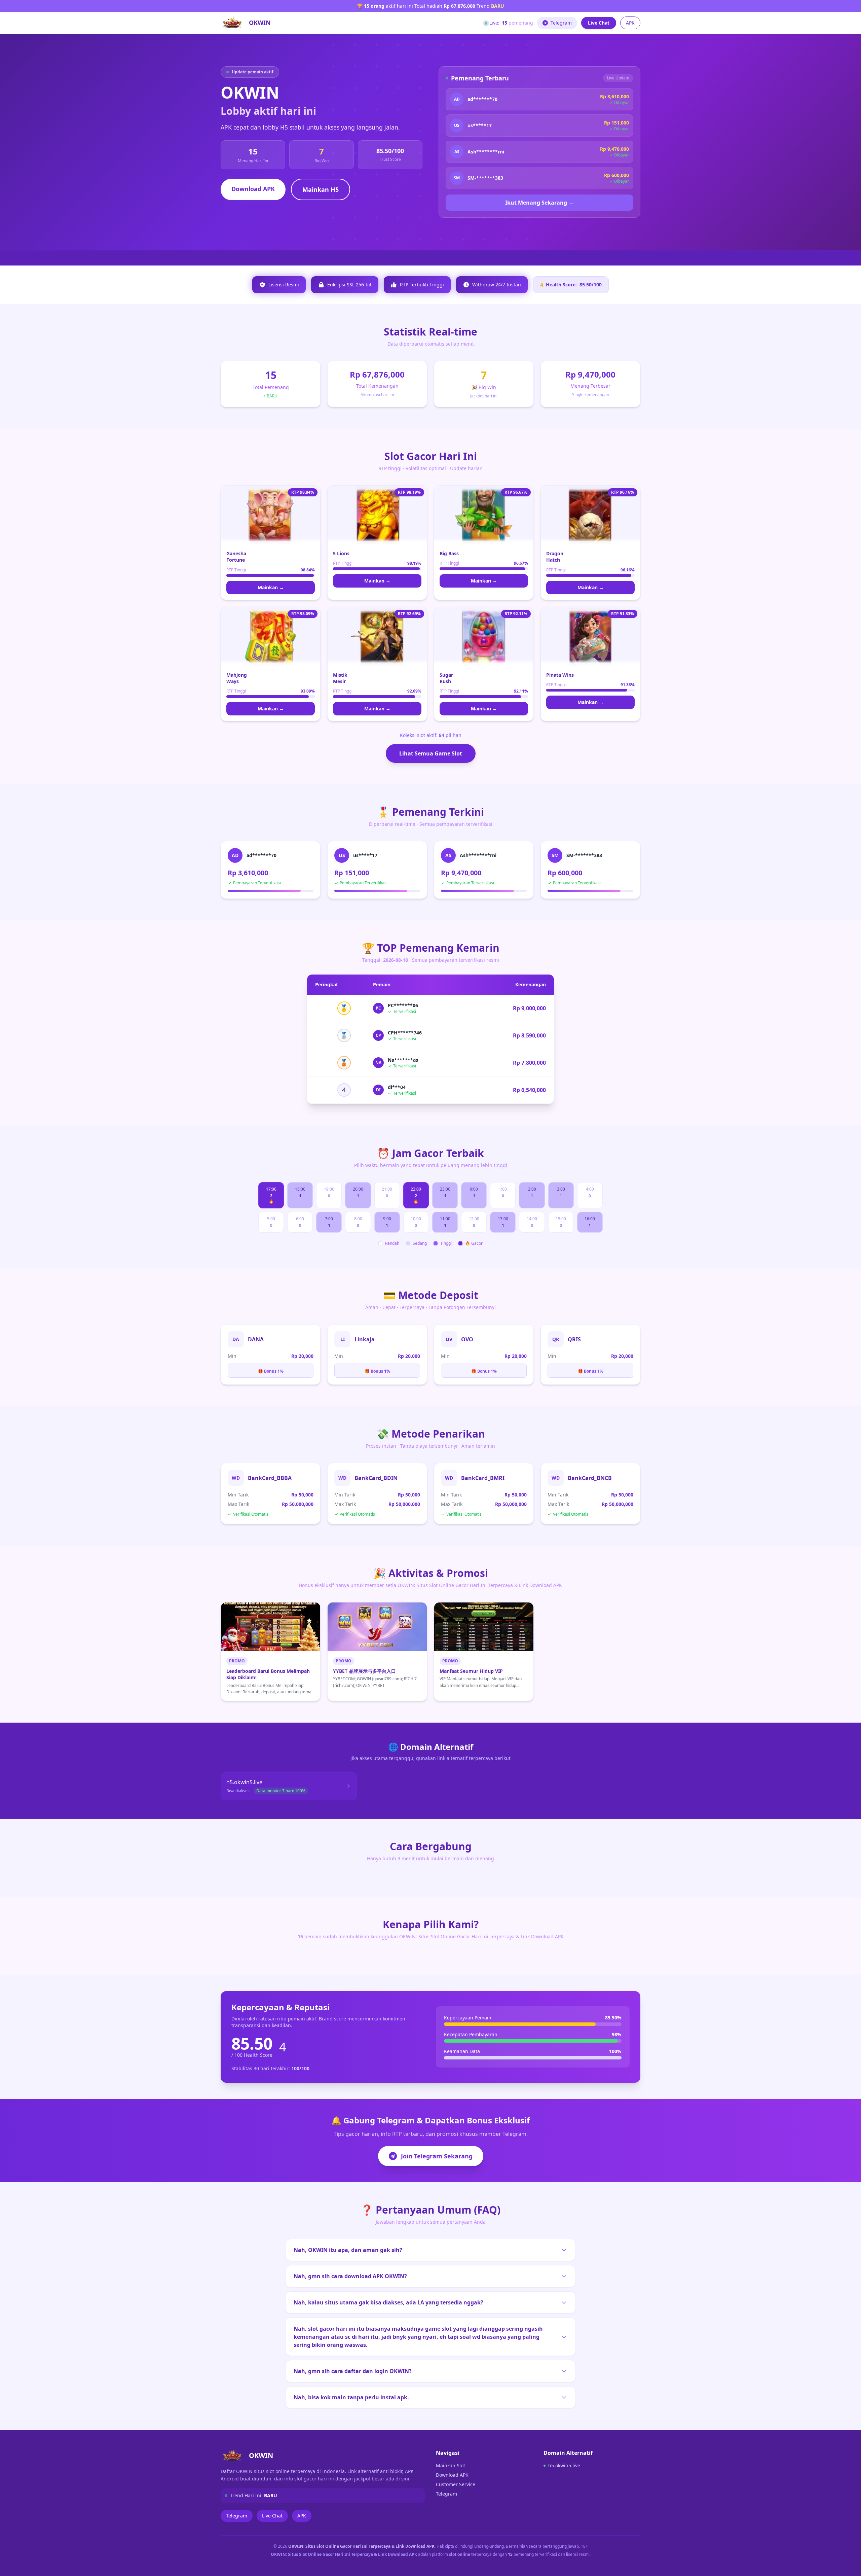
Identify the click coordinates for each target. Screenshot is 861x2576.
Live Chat (599, 23)
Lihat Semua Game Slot (431, 753)
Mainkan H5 (321, 189)
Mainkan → (271, 587)
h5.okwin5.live (564, 2465)
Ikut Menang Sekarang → (539, 203)
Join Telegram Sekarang (437, 2156)
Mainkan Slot (451, 2465)
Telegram (561, 23)
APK (630, 23)
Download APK (253, 189)
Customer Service (456, 2484)
